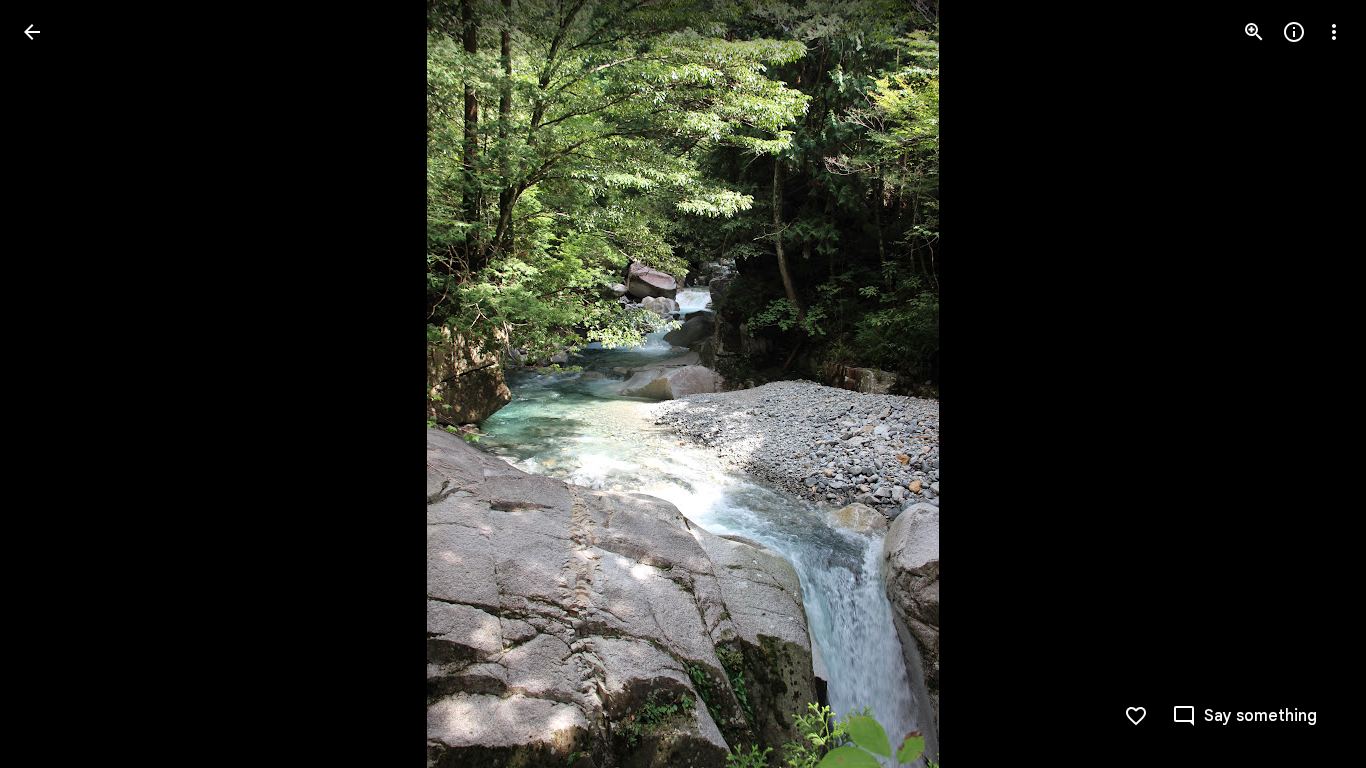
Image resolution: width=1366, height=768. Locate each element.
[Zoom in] (1254, 32)
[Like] (1136, 716)
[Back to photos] (32, 32)
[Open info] (1294, 32)
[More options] (1334, 32)
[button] (56, 384)
